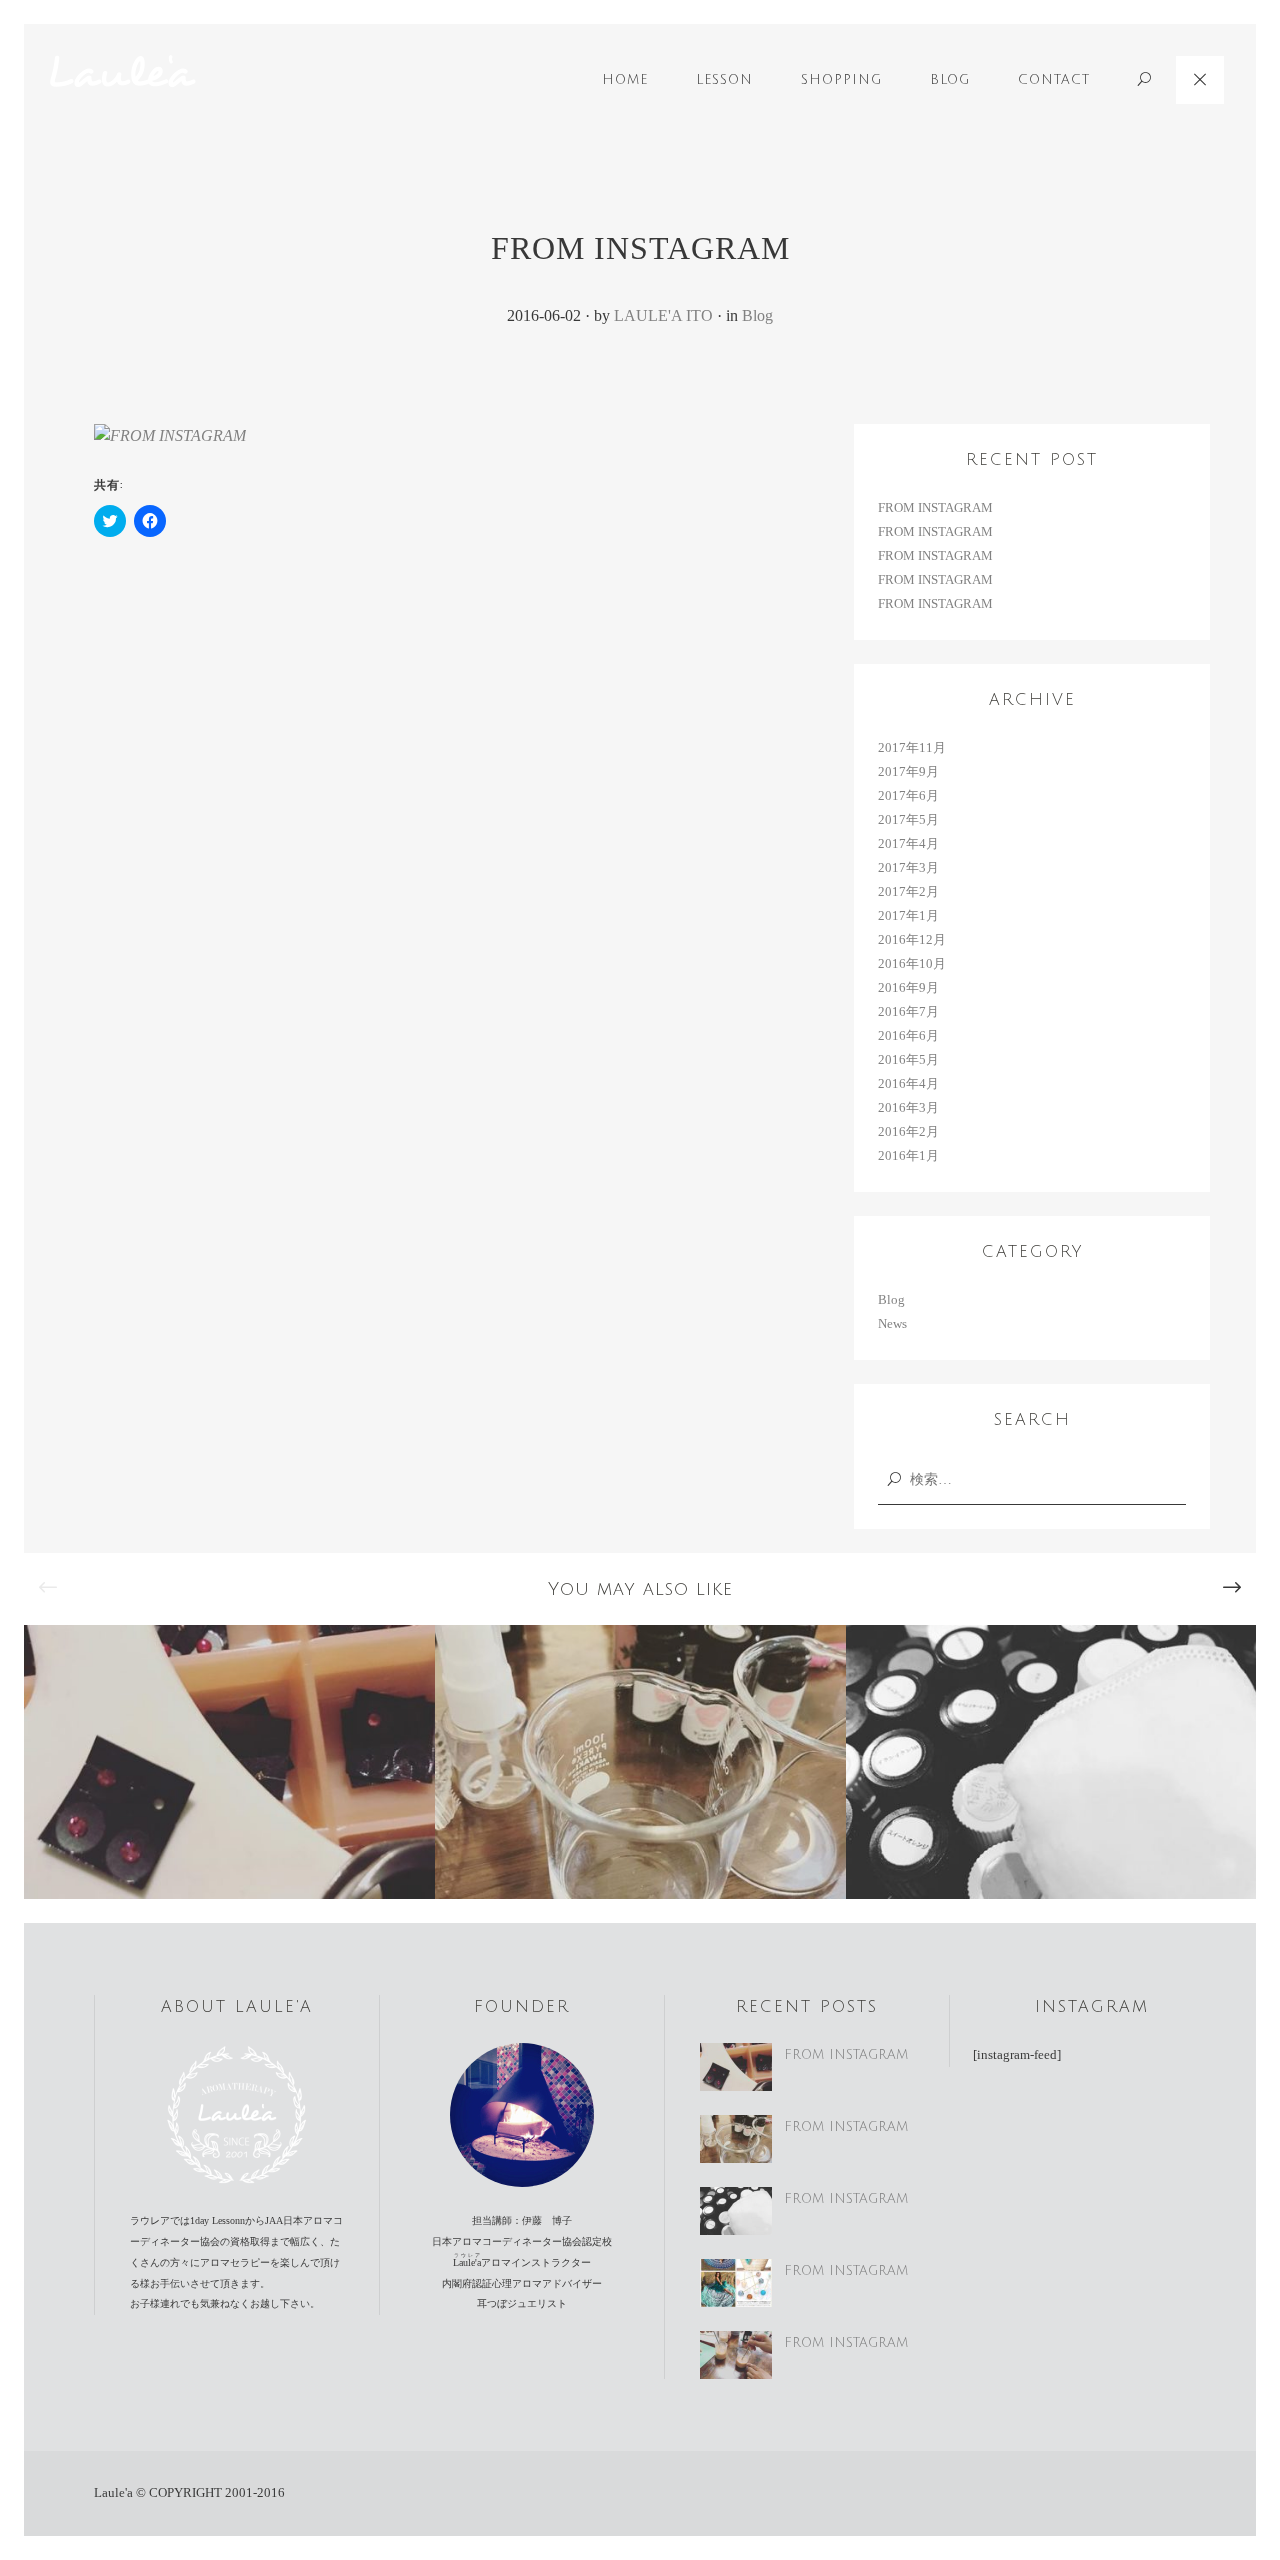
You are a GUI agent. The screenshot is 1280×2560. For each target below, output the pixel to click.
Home (625, 80)
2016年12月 (912, 939)
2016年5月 (908, 1059)
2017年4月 (908, 843)
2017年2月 (908, 891)
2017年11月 (912, 747)
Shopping (841, 80)
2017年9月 (908, 771)
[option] (229, 1762)
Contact (1054, 80)
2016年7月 (908, 1011)
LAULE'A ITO (663, 315)
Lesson (724, 80)
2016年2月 (908, 1131)
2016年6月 (908, 1035)
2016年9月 (908, 987)
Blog (950, 80)
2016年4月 (908, 1083)
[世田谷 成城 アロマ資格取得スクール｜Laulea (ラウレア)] (123, 72)
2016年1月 (908, 1155)
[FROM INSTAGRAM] (170, 446)
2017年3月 (908, 867)
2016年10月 (912, 963)
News (892, 1323)
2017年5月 (908, 819)
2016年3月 (908, 1107)
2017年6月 (908, 795)
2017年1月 (908, 915)
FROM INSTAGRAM (935, 507)
